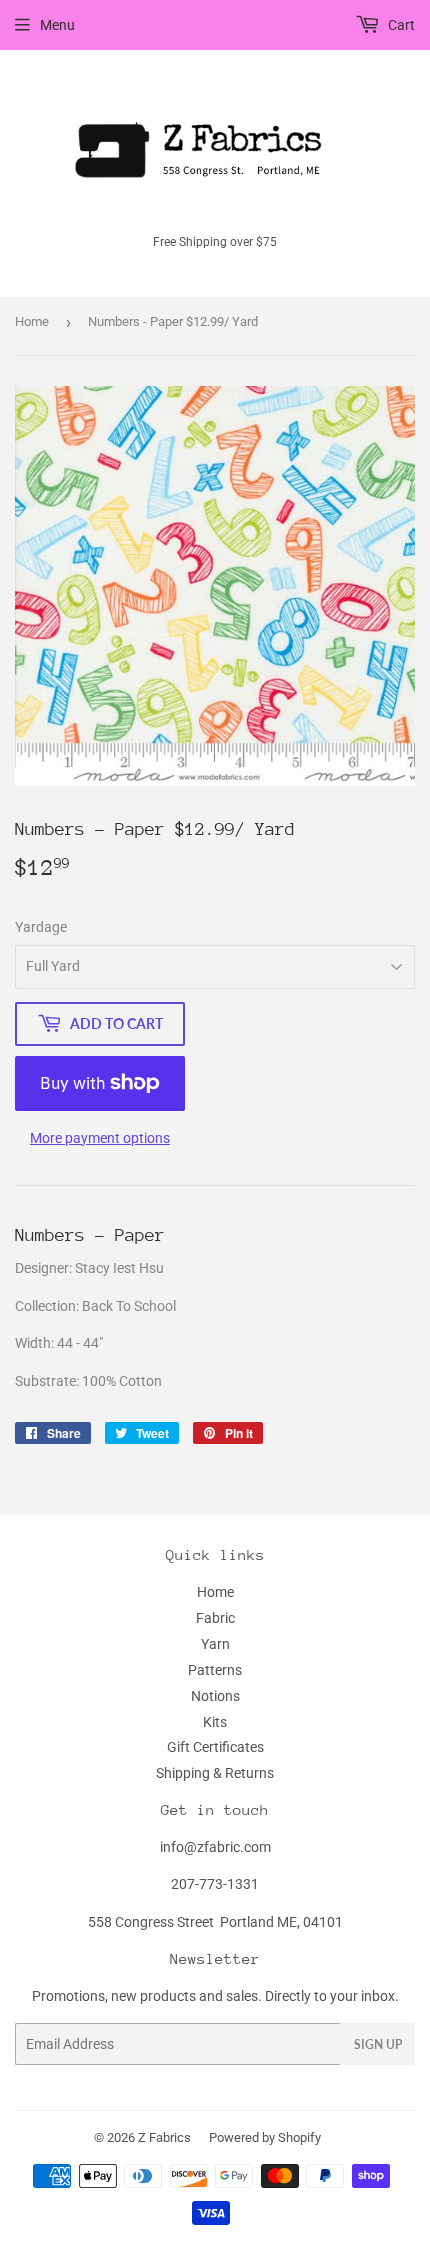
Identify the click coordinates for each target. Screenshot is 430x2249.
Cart (400, 25)
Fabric (215, 1618)
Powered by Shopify (265, 2137)
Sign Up (378, 2044)
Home (32, 321)
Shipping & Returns (215, 1773)
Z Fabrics (164, 2137)
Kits (215, 1722)
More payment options (100, 1138)
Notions (215, 1696)
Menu (57, 25)
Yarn (215, 1644)
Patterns (215, 1670)
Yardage (41, 927)
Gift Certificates (215, 1747)
